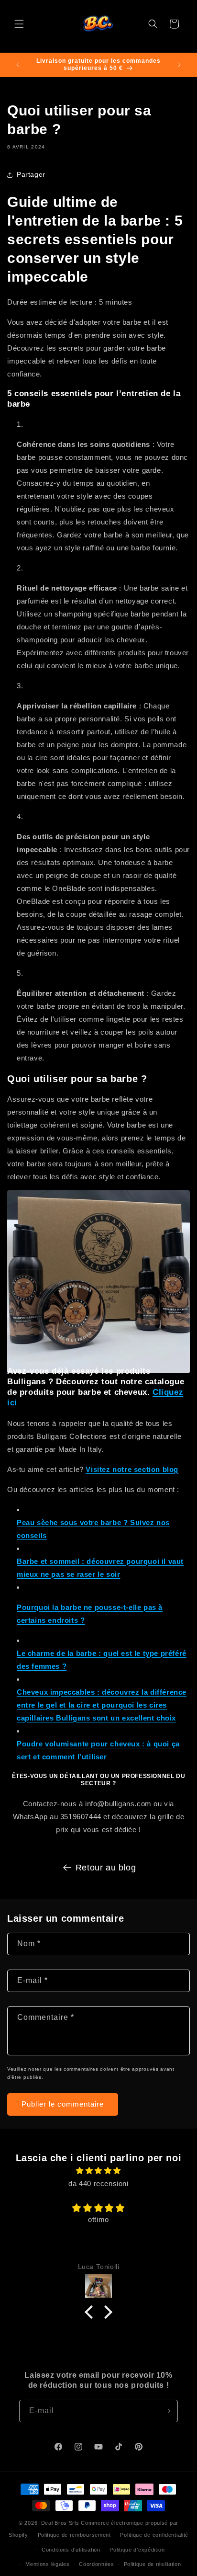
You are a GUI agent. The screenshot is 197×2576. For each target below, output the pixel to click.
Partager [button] (31, 174)
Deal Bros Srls (60, 2523)
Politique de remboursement (74, 2535)
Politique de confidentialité (154, 2535)
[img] (98, 2171)
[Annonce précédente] (18, 65)
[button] (19, 24)
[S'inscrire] (167, 2411)
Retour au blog (106, 1868)
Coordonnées (97, 2564)
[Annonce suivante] (179, 65)
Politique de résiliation (153, 2564)
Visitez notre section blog (132, 1469)
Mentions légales (47, 2564)
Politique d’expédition (137, 2550)
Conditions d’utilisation (71, 2550)
